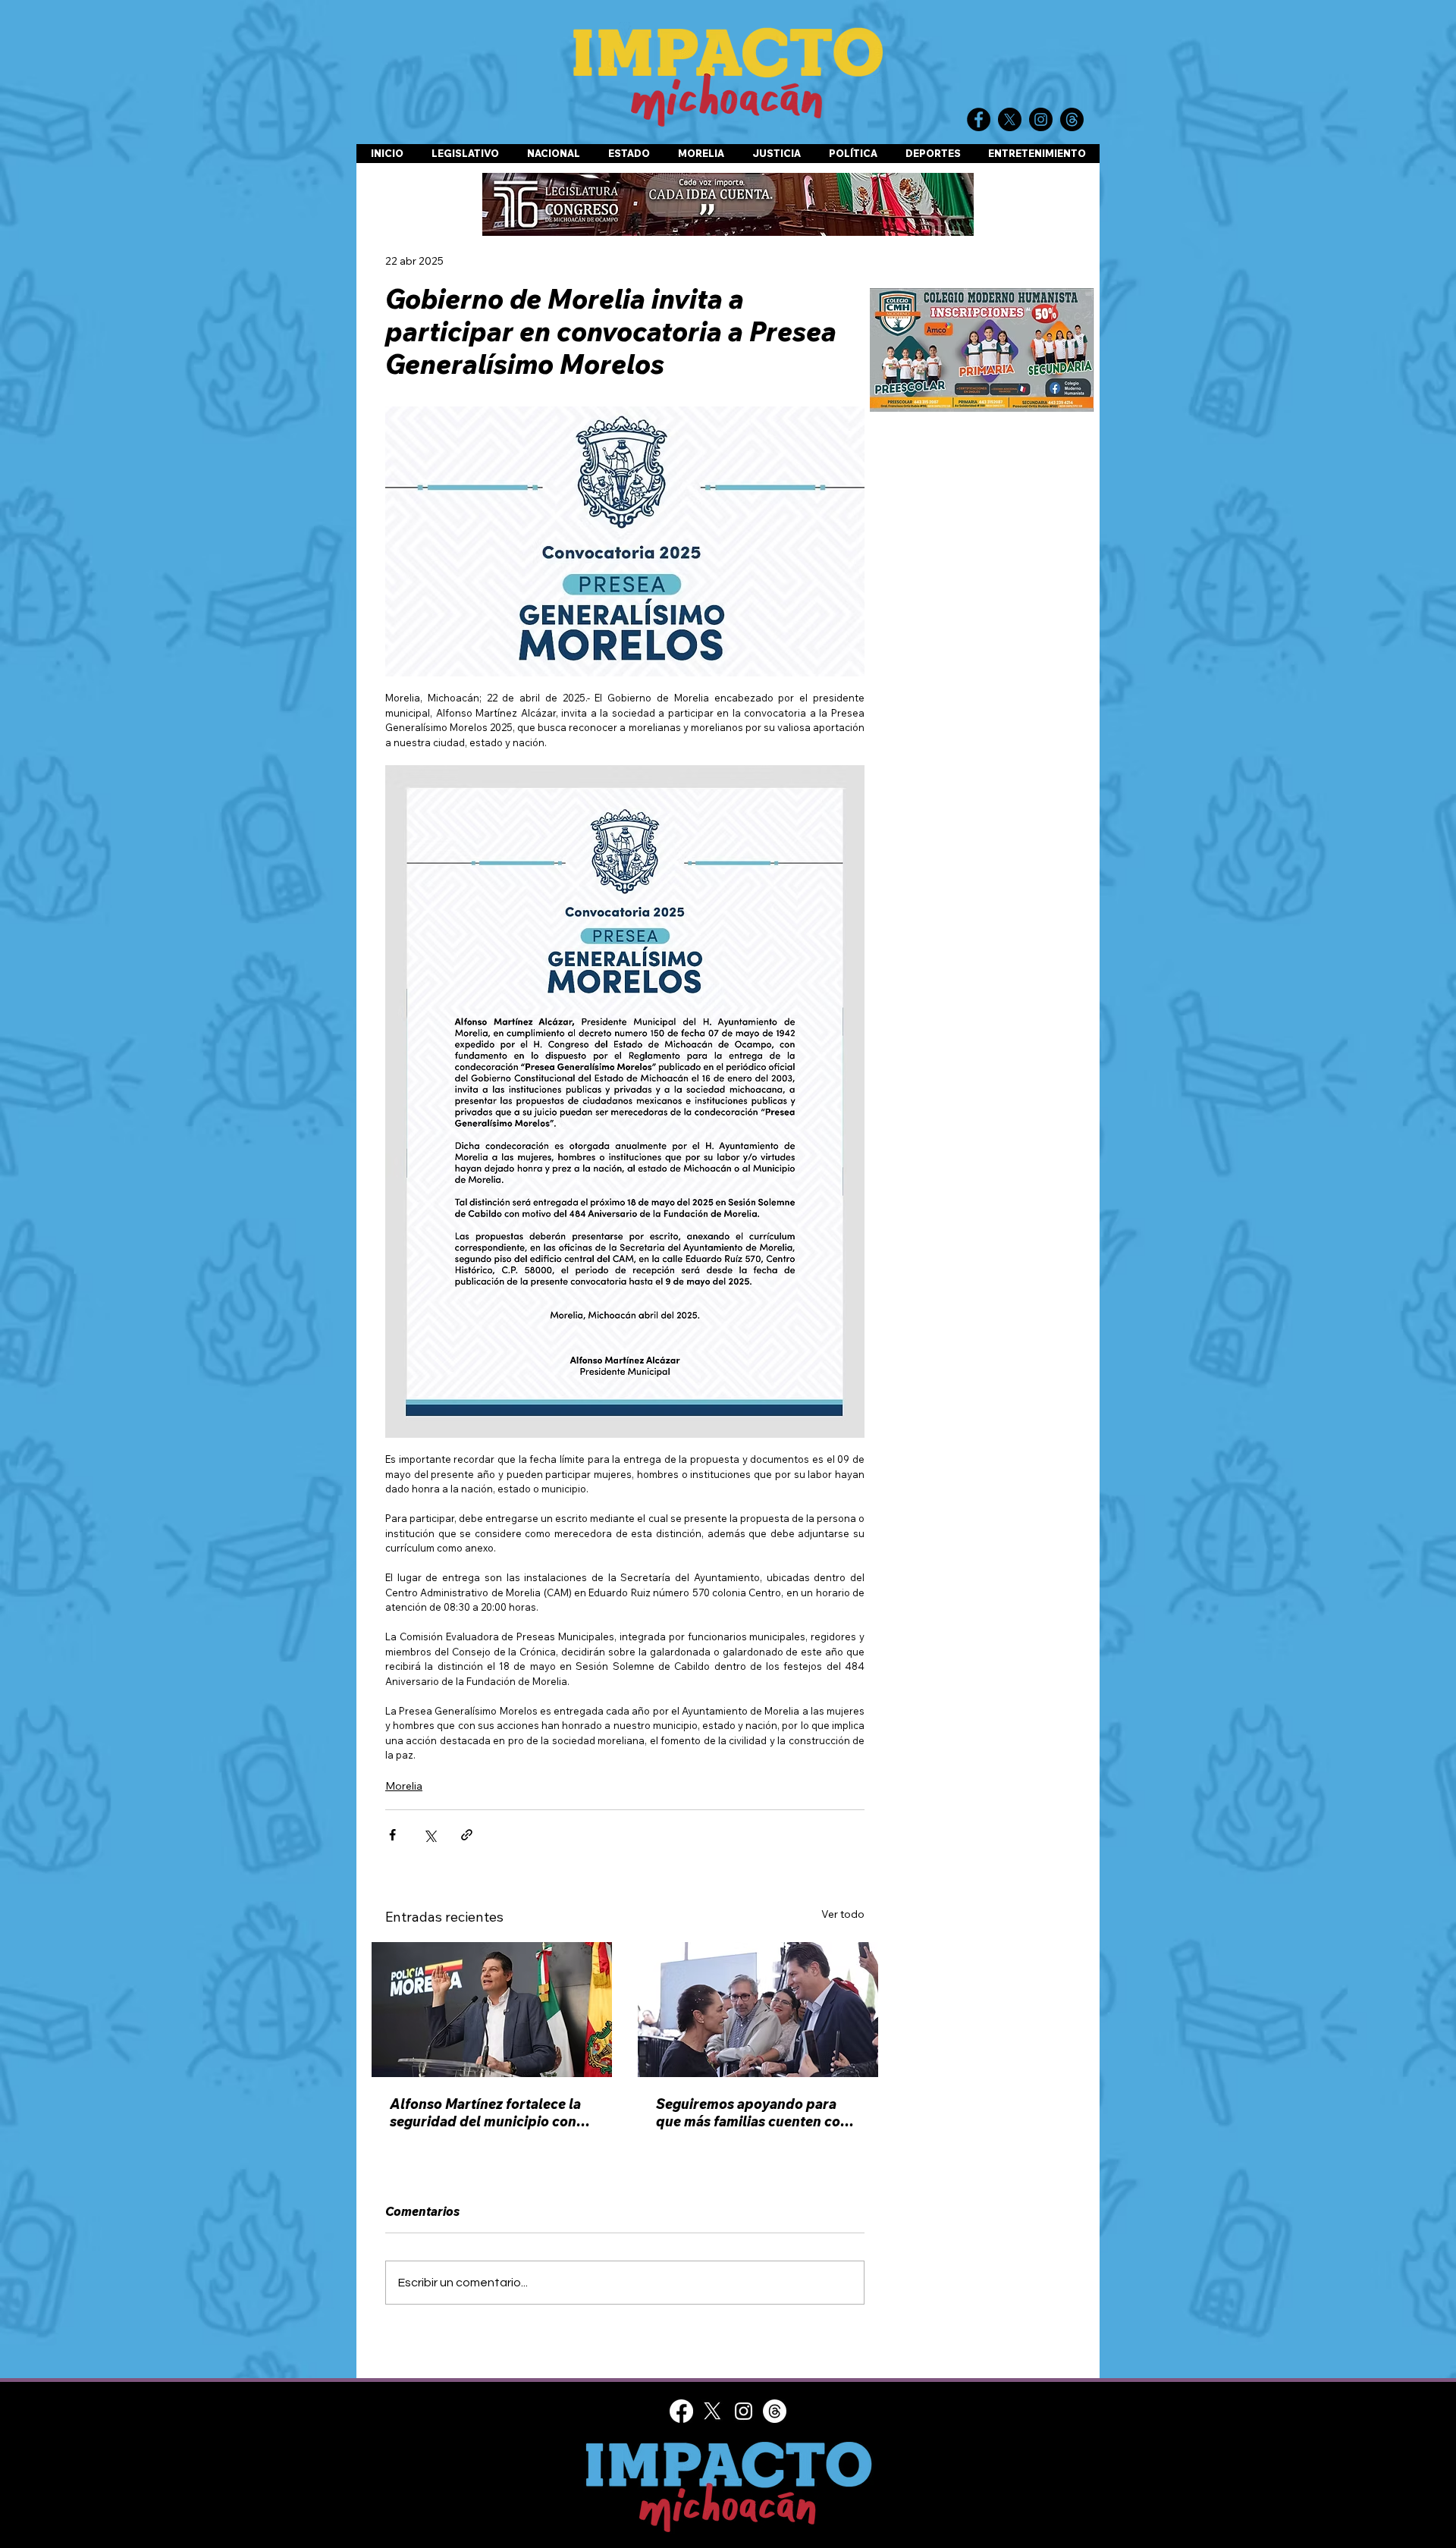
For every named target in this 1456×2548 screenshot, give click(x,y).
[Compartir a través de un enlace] (467, 1835)
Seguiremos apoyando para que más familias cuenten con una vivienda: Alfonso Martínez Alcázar (757, 2113)
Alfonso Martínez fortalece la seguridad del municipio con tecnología (485, 2113)
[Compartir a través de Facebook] (392, 1835)
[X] (712, 2411)
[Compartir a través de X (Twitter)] (430, 1835)
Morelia (404, 1786)
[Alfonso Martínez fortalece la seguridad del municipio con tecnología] (492, 2010)
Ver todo (843, 1914)
